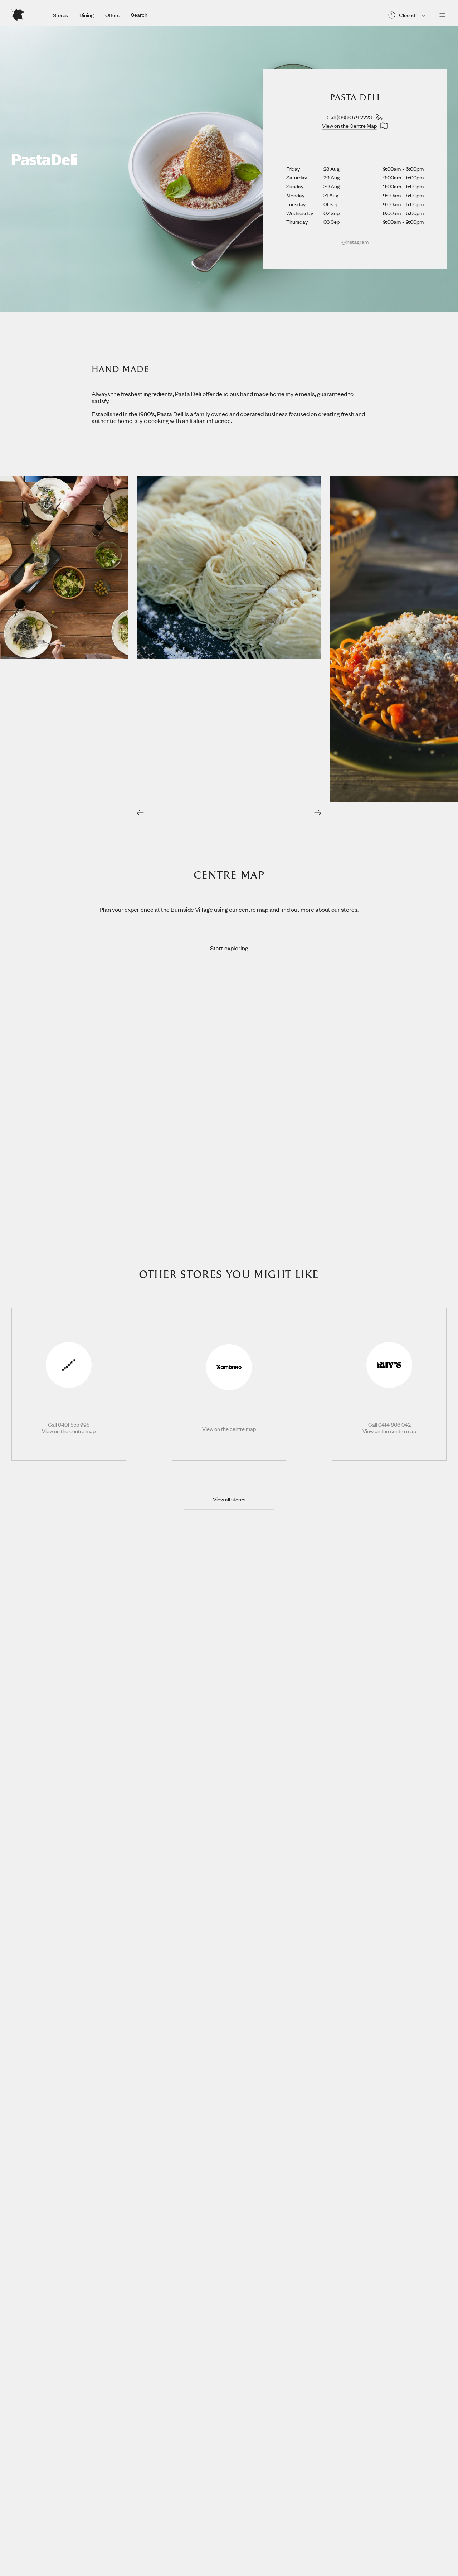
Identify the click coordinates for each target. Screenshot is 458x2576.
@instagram (355, 242)
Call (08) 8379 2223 (349, 117)
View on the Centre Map (349, 126)
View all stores (229, 1499)
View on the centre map (69, 1431)
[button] (140, 812)
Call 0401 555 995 (69, 1425)
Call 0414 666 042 (389, 1425)
